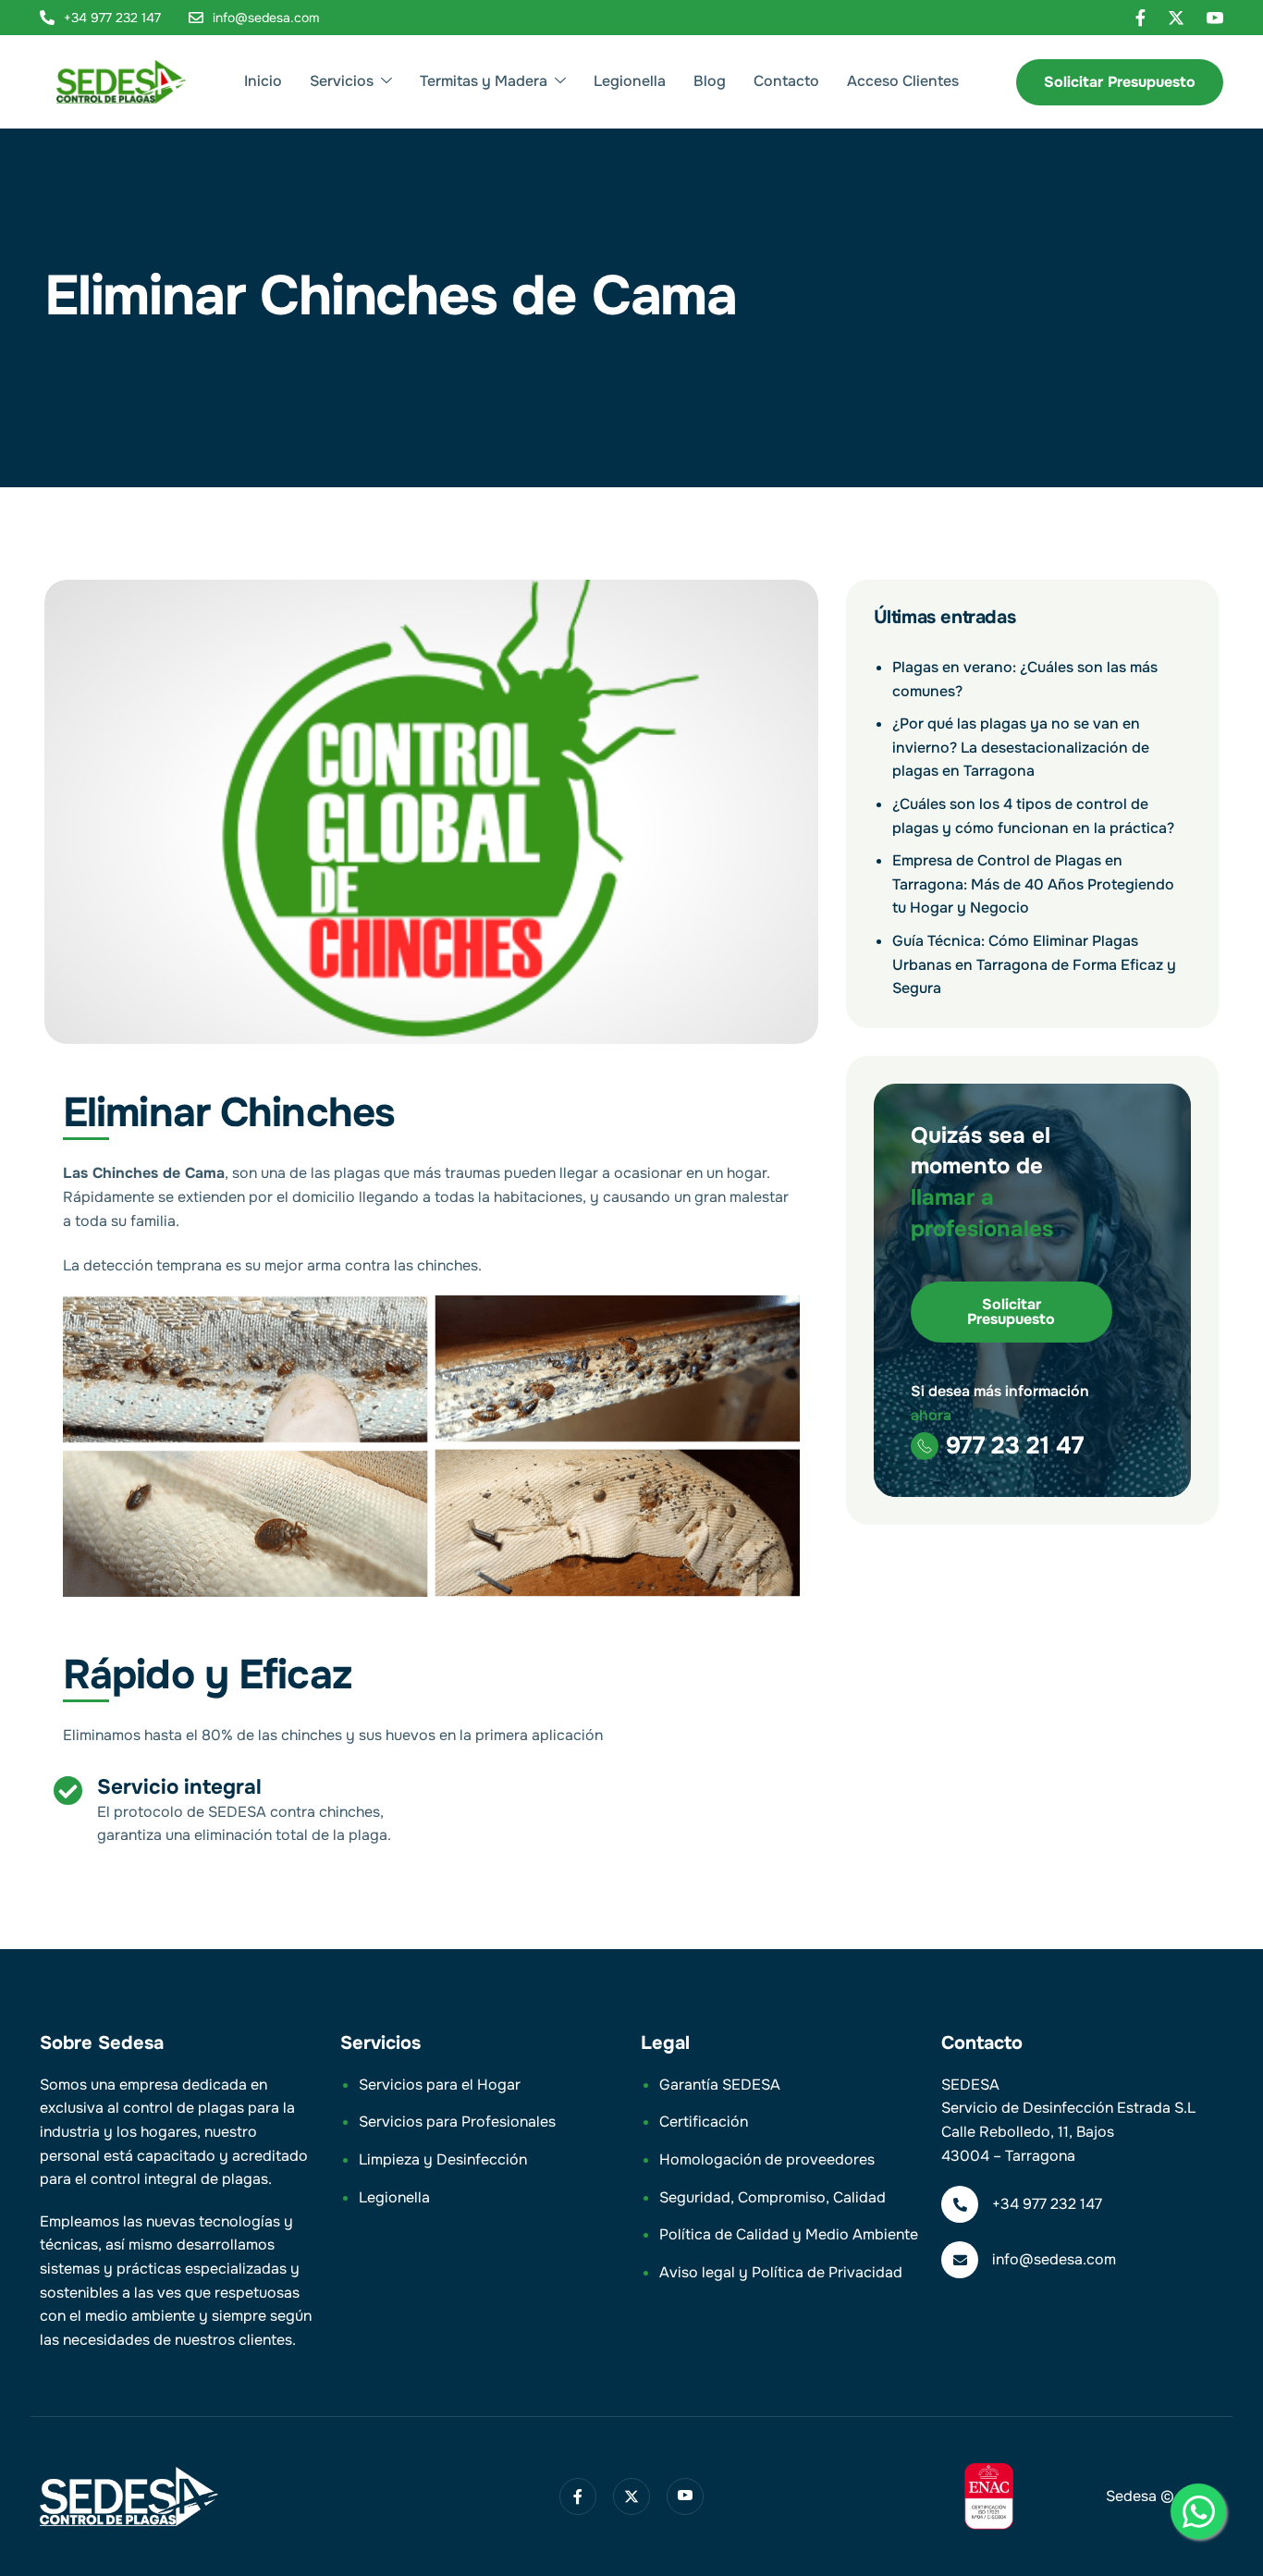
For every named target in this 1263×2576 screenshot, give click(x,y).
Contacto (786, 81)
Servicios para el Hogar (440, 2085)
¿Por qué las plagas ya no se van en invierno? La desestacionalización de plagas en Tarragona (1021, 747)
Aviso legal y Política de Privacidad (781, 2272)
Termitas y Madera (484, 81)
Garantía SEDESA (720, 2085)
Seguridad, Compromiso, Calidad (773, 2197)
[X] (1176, 18)
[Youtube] (1215, 18)
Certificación (704, 2122)
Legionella (630, 81)
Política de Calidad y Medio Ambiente (789, 2234)
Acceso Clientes (903, 81)
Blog (710, 81)
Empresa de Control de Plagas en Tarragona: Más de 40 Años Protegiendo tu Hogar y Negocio (1033, 884)
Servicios (342, 81)
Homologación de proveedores (767, 2159)
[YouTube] (685, 2496)
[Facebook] (1140, 18)
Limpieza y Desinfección (443, 2159)
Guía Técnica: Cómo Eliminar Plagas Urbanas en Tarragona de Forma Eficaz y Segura (1034, 964)
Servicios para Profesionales (457, 2122)
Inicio (263, 81)
